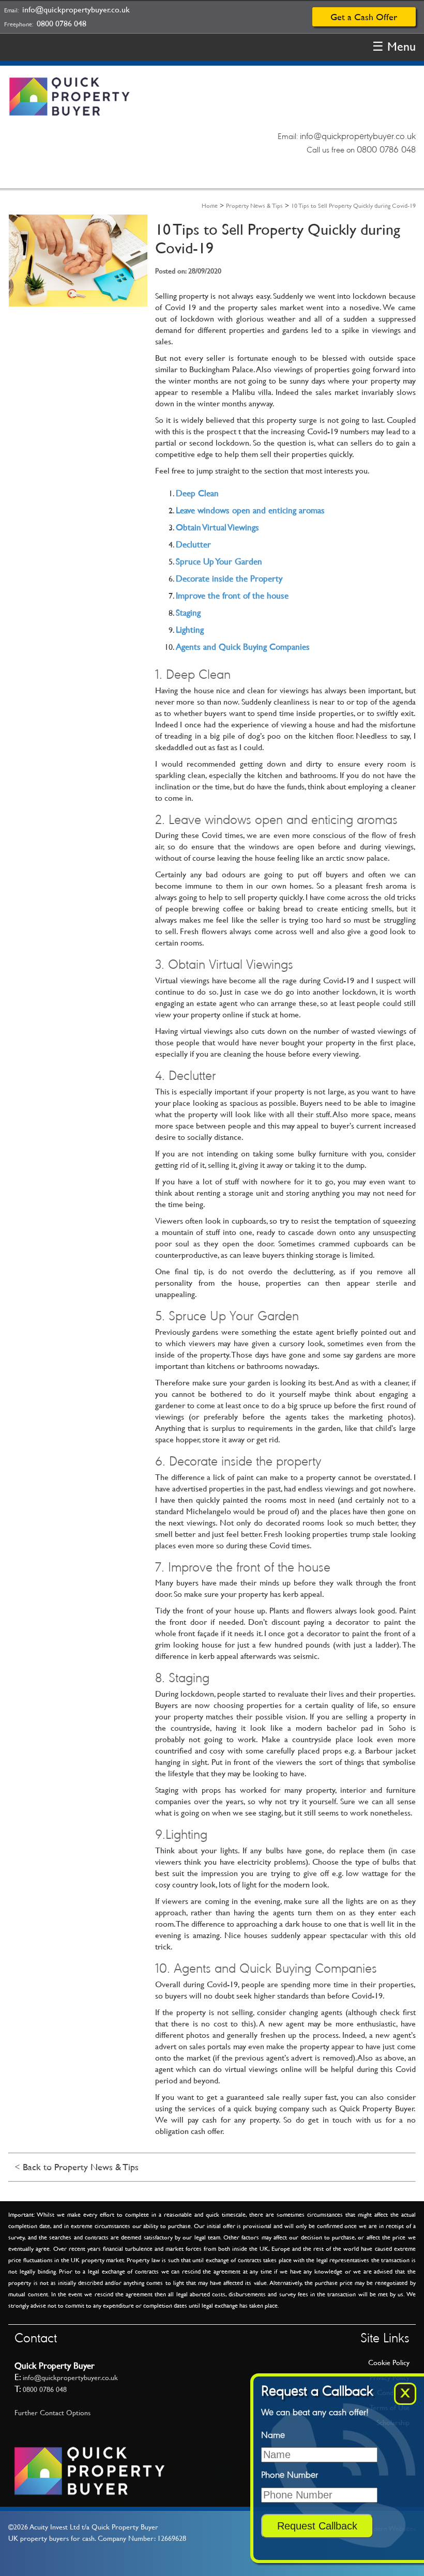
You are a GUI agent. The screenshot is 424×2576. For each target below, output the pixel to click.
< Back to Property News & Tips (77, 2167)
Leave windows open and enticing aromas (250, 510)
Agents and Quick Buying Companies (243, 647)
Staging (188, 613)
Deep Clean (197, 493)
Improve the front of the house (232, 596)
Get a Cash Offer (364, 17)
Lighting (190, 630)
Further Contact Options (52, 2413)
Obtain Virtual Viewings (217, 527)
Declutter (193, 544)
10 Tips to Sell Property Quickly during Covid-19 (353, 206)
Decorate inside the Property (229, 578)
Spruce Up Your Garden (219, 561)
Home (210, 206)
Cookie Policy (389, 2362)
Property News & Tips (254, 206)
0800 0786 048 (62, 24)
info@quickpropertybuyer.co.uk (76, 10)
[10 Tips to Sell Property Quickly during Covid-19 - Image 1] (78, 303)
